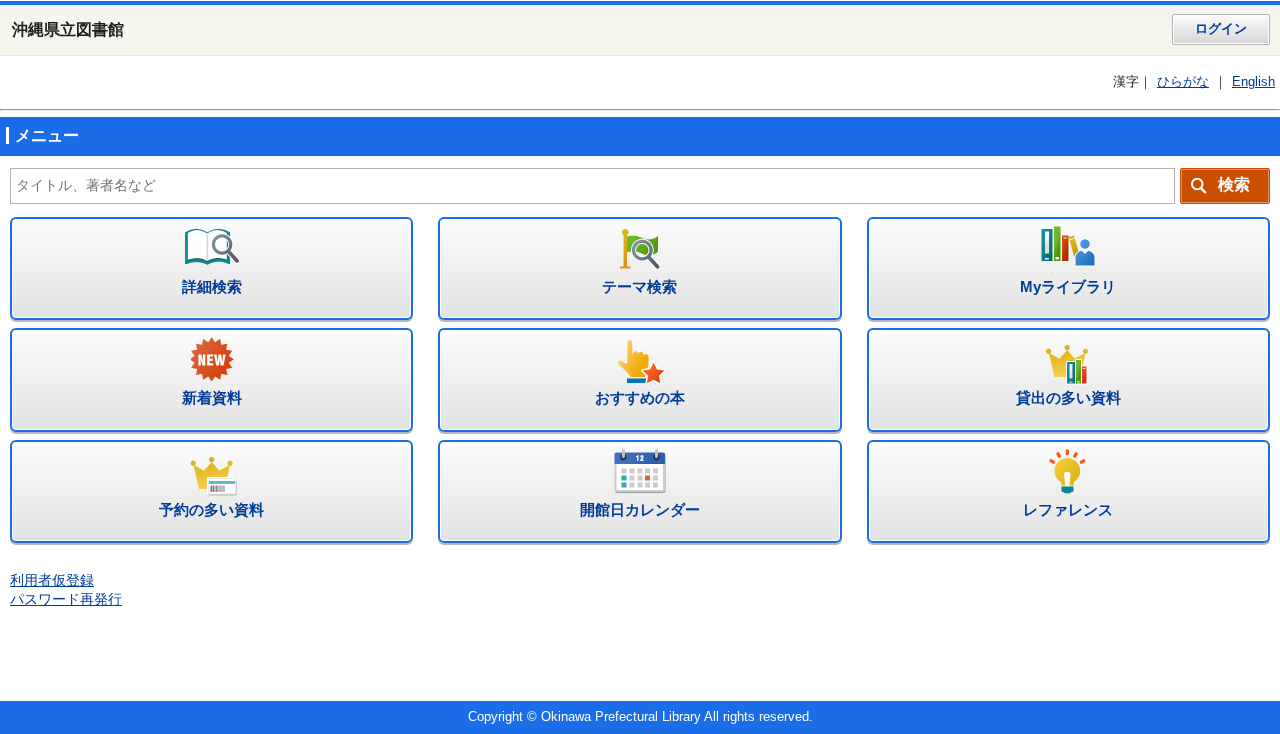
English (1253, 82)
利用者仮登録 (52, 580)
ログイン (1221, 29)
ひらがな (1183, 82)
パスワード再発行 (66, 599)
